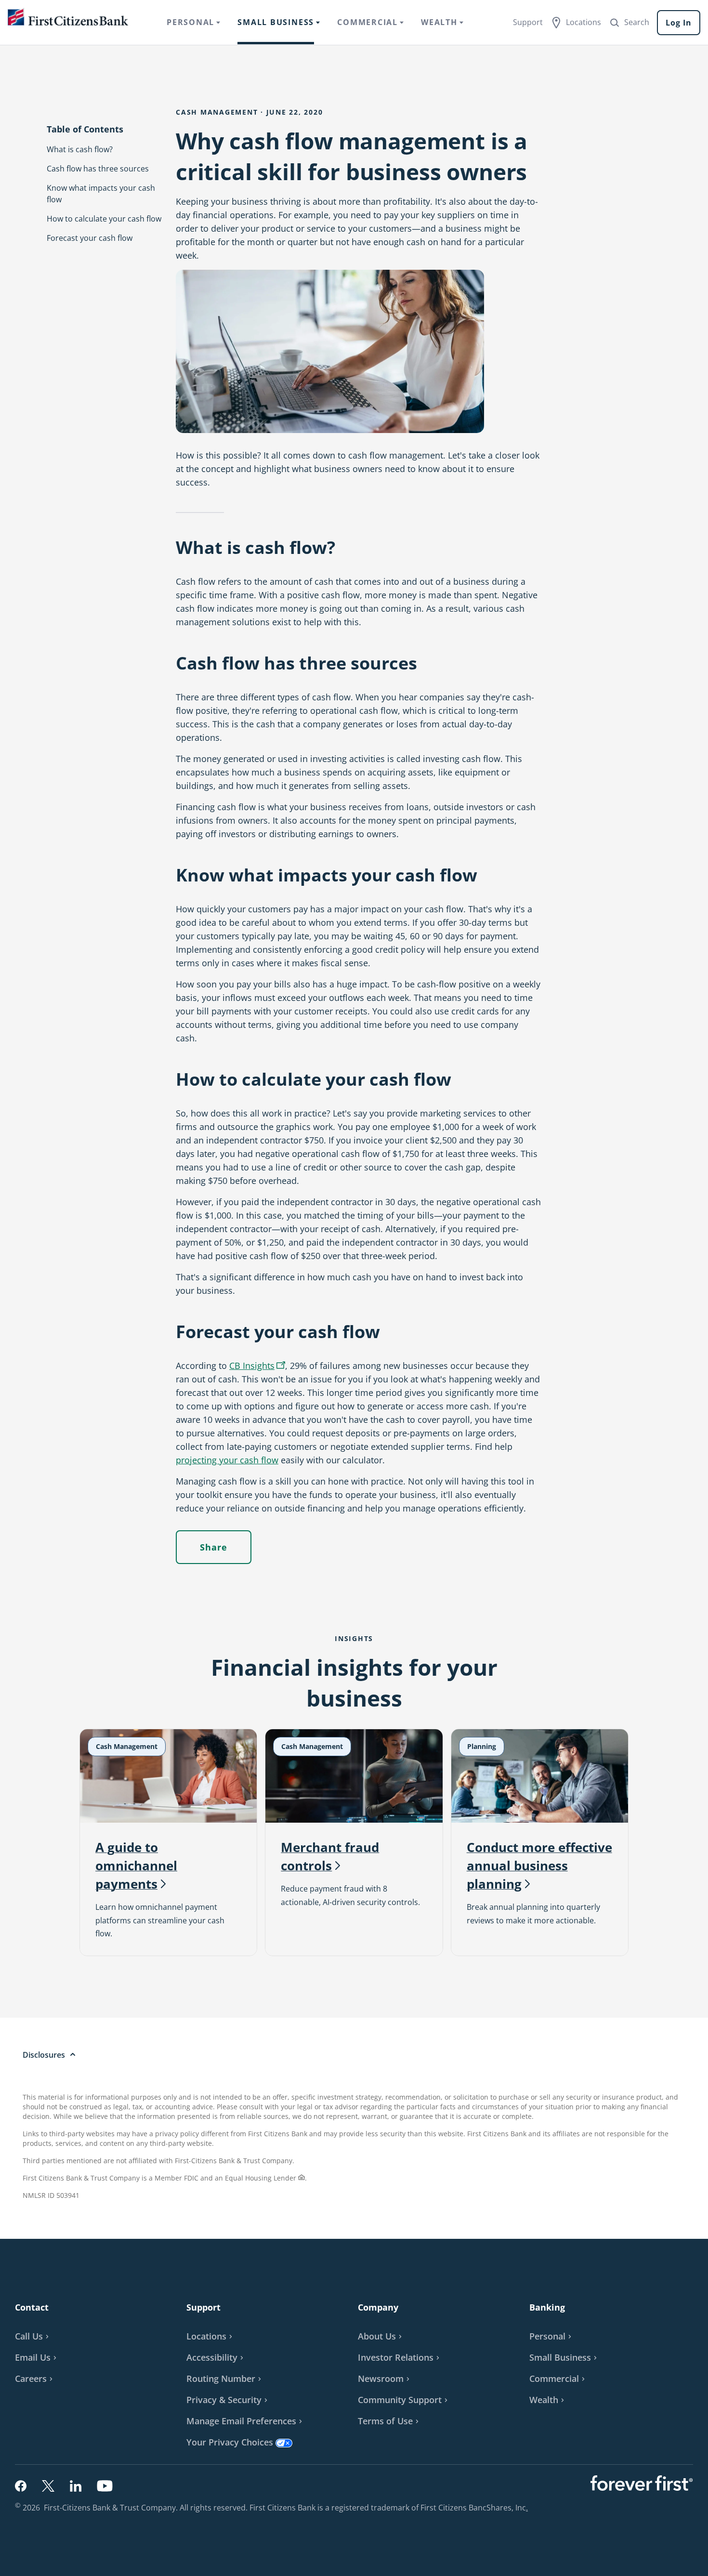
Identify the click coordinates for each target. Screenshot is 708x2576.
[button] (37, 2357)
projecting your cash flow (227, 1460)
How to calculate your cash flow (104, 219)
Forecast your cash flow (90, 238)
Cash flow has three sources (98, 169)
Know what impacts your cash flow (101, 194)
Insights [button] (258, 1367)
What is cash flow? (80, 149)
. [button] (528, 2508)
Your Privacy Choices (230, 2442)
